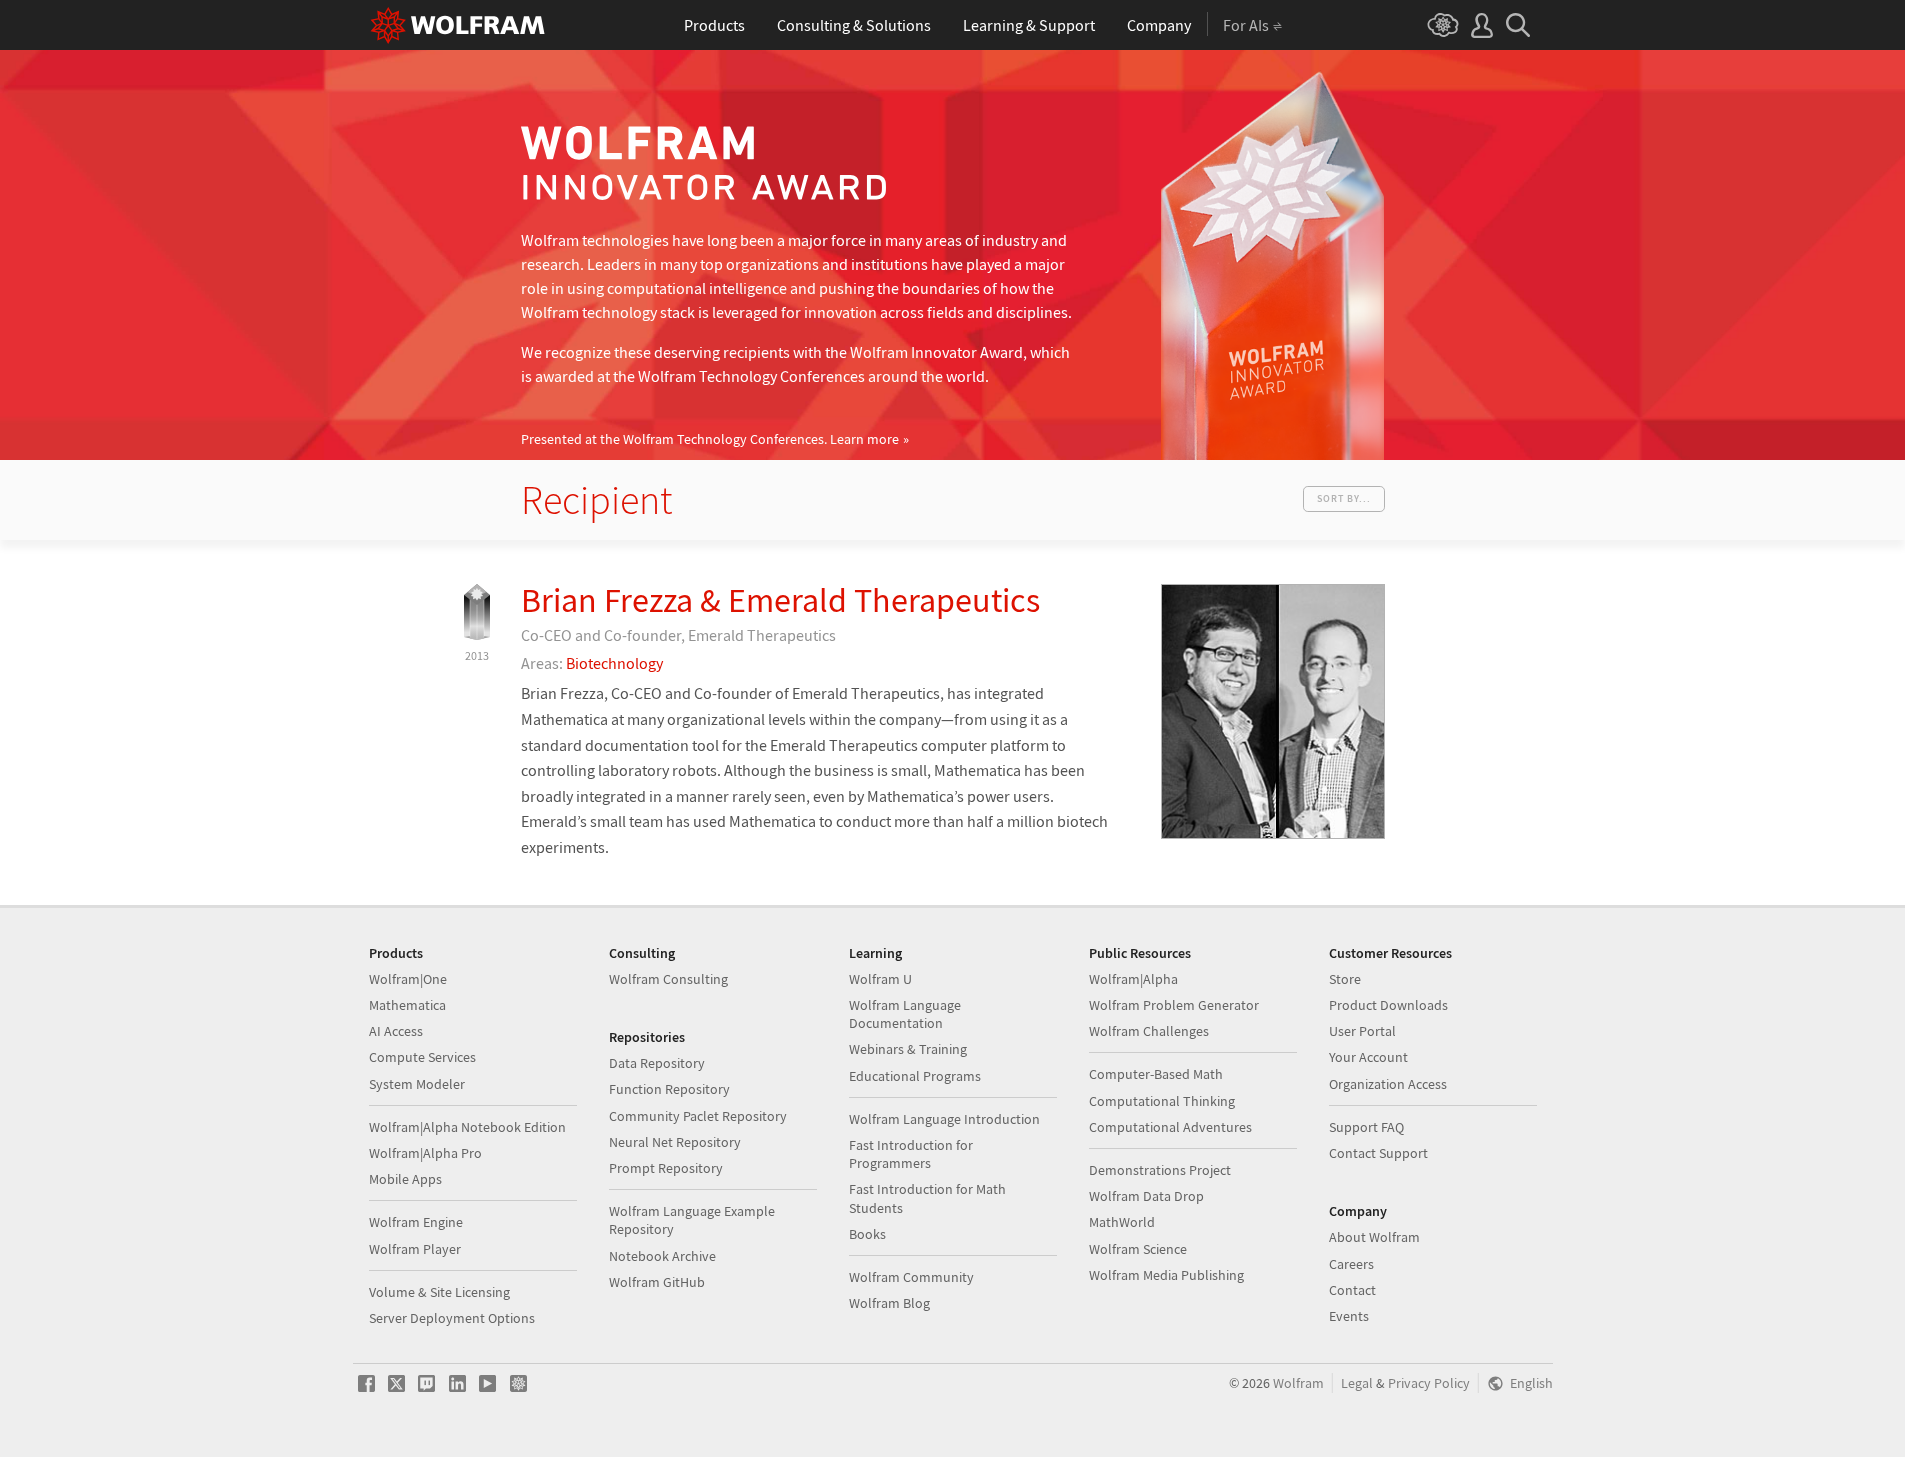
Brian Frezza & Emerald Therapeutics (780, 600)
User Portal (1362, 1031)
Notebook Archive (662, 1256)
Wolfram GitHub (657, 1282)
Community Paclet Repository (698, 1116)
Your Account (1368, 1057)
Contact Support (1378, 1153)
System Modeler (417, 1084)
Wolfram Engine (416, 1222)
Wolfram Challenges (1149, 1031)
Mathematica (407, 1005)
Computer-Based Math (1156, 1074)
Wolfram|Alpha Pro (425, 1153)
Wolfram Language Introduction (944, 1119)
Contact (1352, 1290)
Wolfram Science (1138, 1249)
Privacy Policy (1429, 1383)
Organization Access (1388, 1084)
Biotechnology (614, 663)
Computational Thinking (1162, 1101)
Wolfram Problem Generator (1174, 1005)
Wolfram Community (911, 1277)
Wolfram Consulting (668, 979)
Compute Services (422, 1057)
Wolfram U (880, 979)
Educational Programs (915, 1076)
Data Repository (657, 1063)
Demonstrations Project (1160, 1170)
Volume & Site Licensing (439, 1292)
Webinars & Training (908, 1049)
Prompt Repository (666, 1168)
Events (1349, 1316)
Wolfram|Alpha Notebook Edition (467, 1127)
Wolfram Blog (889, 1303)
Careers (1351, 1264)
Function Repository (669, 1089)
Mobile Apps (405, 1179)
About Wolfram (1374, 1237)
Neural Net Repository (675, 1142)
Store (1345, 979)
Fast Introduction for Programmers (911, 1154)
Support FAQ (1366, 1127)
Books (867, 1234)
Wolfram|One (408, 979)
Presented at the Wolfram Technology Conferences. (710, 439)
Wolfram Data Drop (1146, 1196)
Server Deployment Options (452, 1318)
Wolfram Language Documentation (905, 1014)
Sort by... (1344, 498)
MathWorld (1122, 1222)
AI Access (396, 1031)
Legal (1357, 1383)
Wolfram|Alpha (1133, 979)
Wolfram (1298, 1383)
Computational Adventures (1170, 1127)
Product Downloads (1388, 1005)
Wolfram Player (415, 1249)
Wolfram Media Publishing (1166, 1275)
